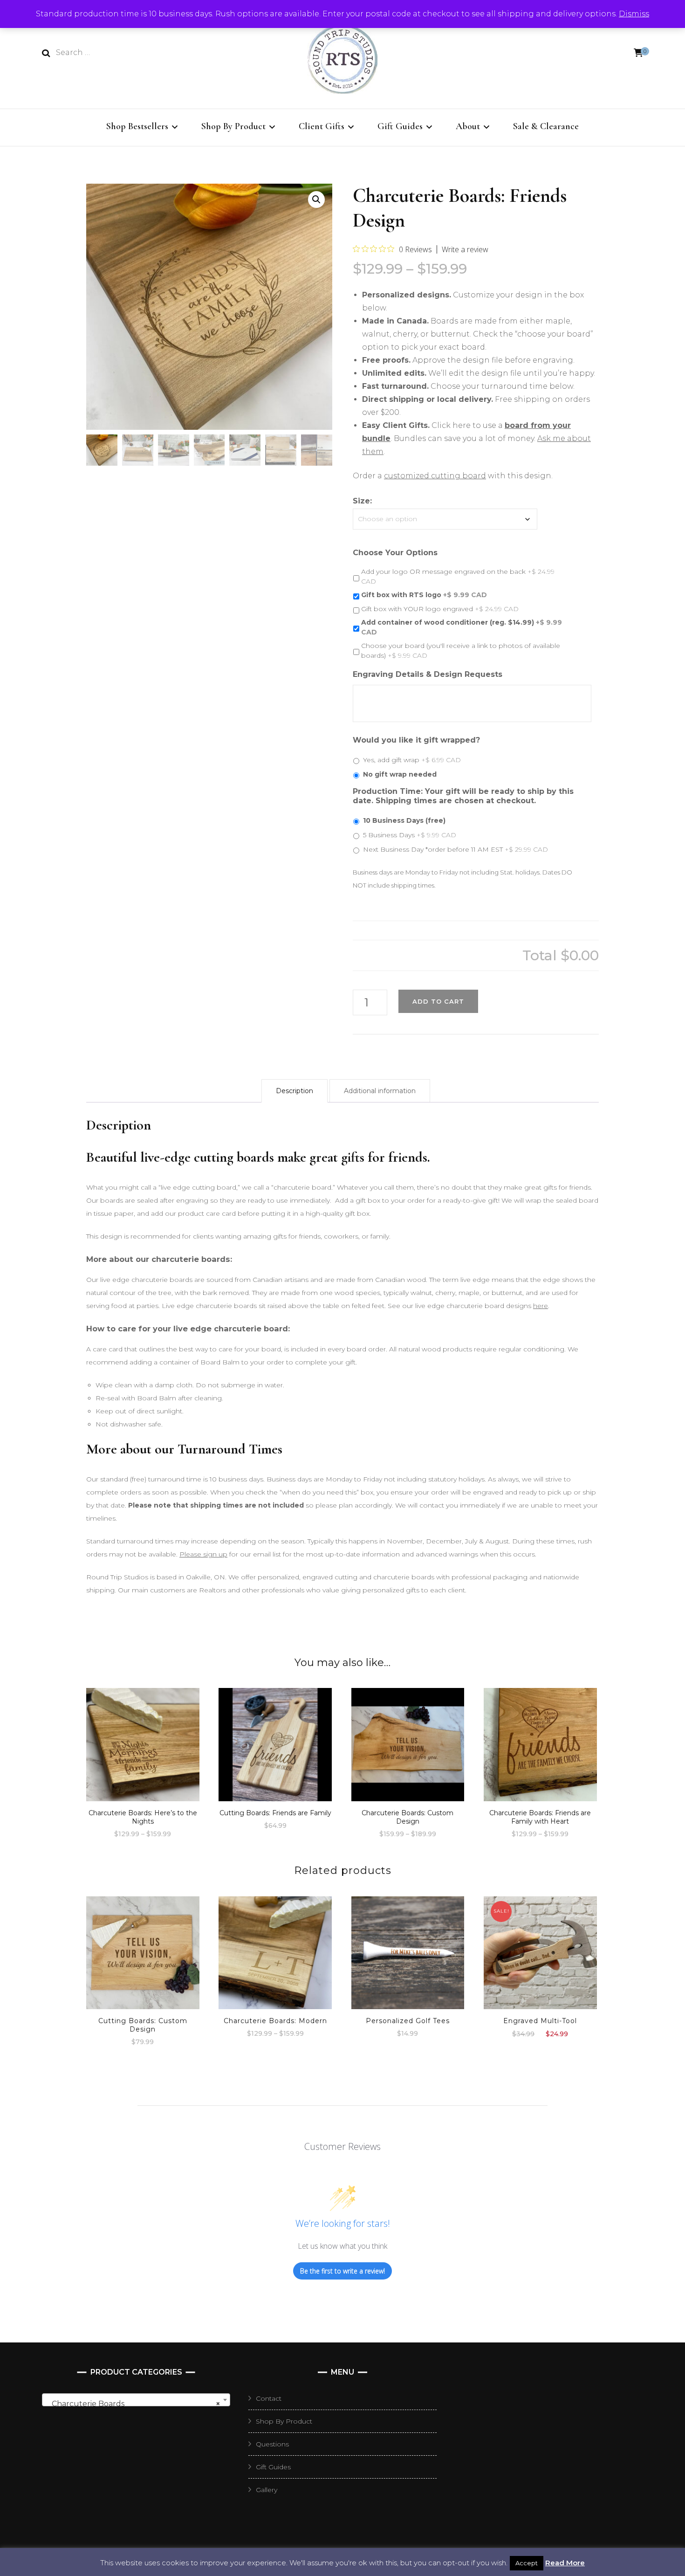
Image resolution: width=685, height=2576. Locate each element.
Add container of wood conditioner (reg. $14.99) (462, 627)
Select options (143, 1745)
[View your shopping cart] (638, 53)
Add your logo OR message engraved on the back (458, 576)
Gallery (267, 2490)
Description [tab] (295, 1091)
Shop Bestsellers (137, 126)
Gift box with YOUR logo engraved (440, 609)
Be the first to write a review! (342, 2271)
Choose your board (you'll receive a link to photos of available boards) (461, 651)
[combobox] (136, 2400)
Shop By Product (233, 126)
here (541, 1306)
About (468, 126)
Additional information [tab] (380, 1091)
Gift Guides (400, 126)
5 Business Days (410, 835)
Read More (565, 2563)
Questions (272, 2444)
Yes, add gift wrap (412, 760)
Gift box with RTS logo (424, 595)
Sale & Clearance (546, 126)
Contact (269, 2398)
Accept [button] (527, 2563)
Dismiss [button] (634, 14)
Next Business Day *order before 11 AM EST (456, 849)
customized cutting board (435, 476)
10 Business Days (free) (404, 820)
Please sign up (203, 1554)
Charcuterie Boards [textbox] (133, 2404)
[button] (316, 200)
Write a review (465, 249)
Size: (362, 501)
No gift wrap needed (400, 774)
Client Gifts (322, 126)
